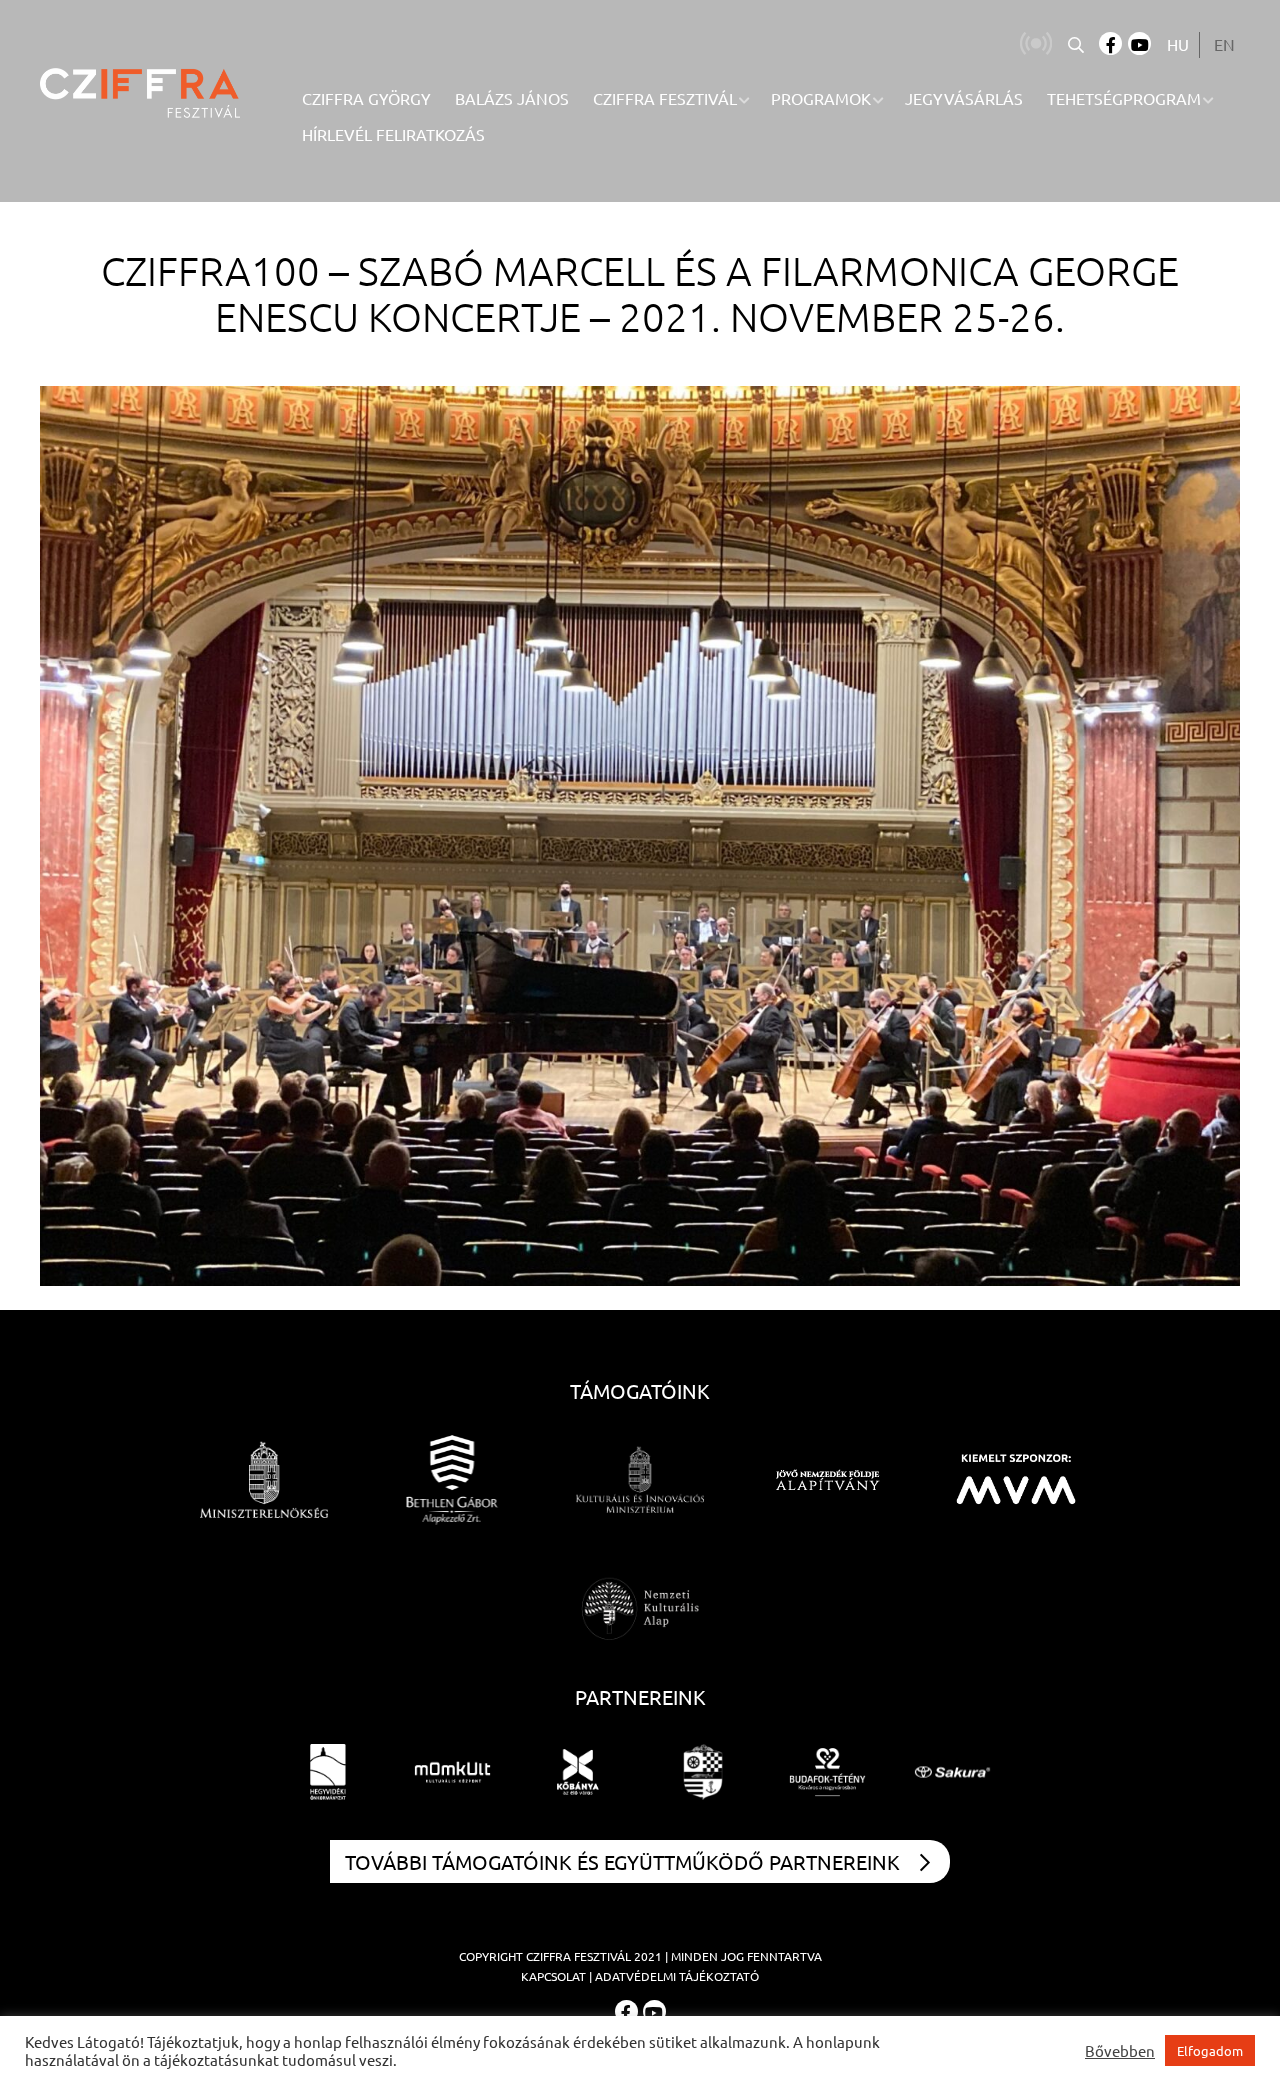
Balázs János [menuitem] (512, 98)
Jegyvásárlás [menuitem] (964, 98)
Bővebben (1120, 2051)
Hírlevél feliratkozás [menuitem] (393, 134)
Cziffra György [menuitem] (366, 98)
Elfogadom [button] (1210, 2050)
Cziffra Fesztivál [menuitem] (665, 98)
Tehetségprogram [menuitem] (1124, 98)
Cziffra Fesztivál (578, 1956)
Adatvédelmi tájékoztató (677, 1976)
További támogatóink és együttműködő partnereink (622, 1861)
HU (1178, 44)
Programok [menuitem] (821, 98)
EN (1224, 44)
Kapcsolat (553, 1976)
